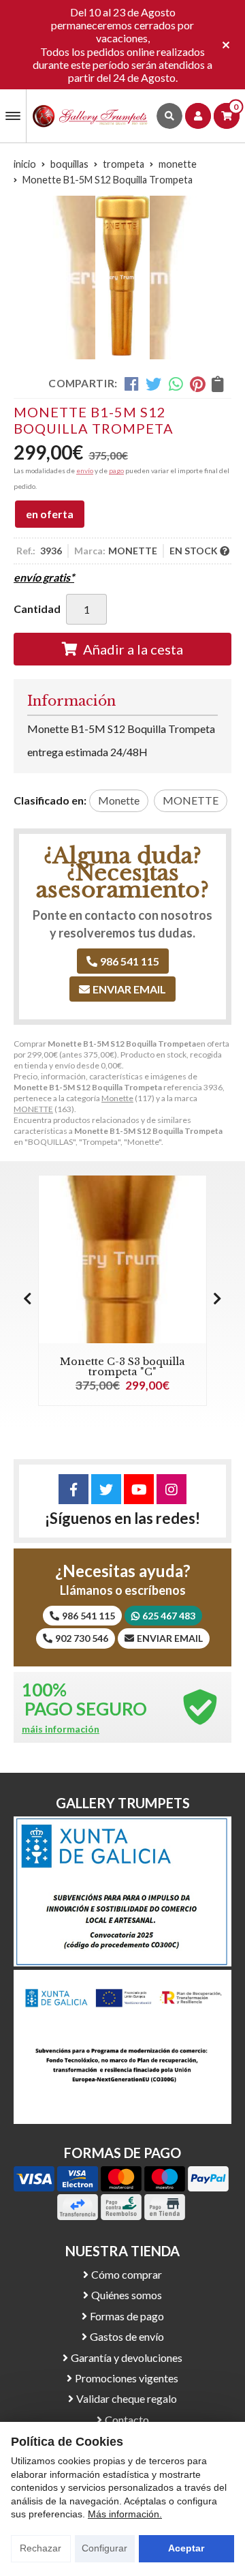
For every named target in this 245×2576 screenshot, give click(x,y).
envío (85, 470)
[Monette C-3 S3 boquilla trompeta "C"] (122, 1259)
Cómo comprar (127, 2274)
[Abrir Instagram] (171, 1489)
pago (116, 470)
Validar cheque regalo (127, 2398)
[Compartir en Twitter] (153, 384)
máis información (61, 1729)
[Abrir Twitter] (106, 1489)
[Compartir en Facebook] (132, 384)
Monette (117, 1098)
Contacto (127, 2420)
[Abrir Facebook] (73, 1489)
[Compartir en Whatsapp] (176, 384)
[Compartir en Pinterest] (197, 384)
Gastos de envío (127, 2336)
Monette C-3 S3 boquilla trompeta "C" (122, 1366)
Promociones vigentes (127, 2378)
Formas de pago (127, 2316)
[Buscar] (169, 116)
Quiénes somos (127, 2295)
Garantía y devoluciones (127, 2357)
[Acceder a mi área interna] (198, 116)
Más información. (125, 2514)
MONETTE (33, 1109)
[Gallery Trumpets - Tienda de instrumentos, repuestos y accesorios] (90, 116)
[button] (217, 1298)
